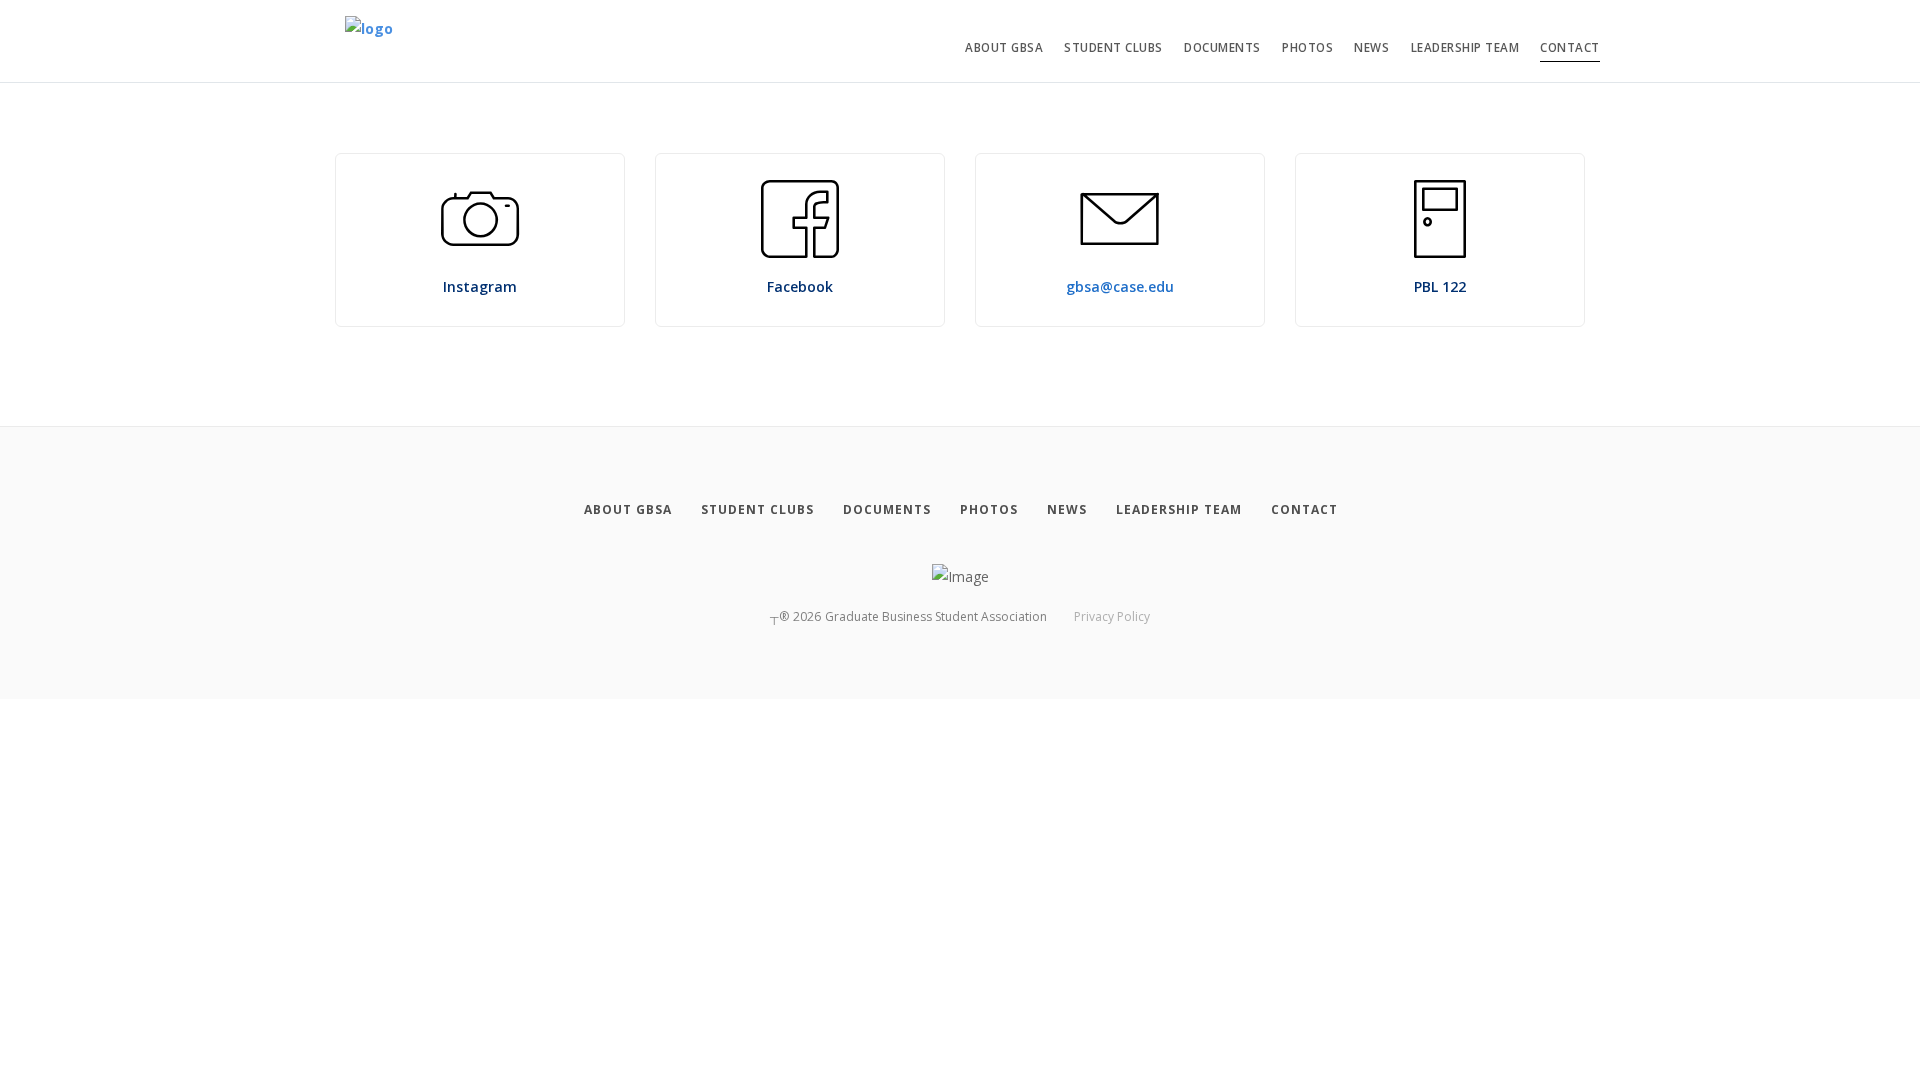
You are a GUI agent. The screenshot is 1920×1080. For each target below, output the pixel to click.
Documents (1222, 47)
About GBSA (1004, 47)
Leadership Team (1465, 47)
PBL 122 (1440, 286)
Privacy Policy (1112, 616)
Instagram (480, 286)
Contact (1570, 47)
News (1371, 47)
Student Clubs (1113, 47)
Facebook (800, 286)
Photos (1307, 47)
